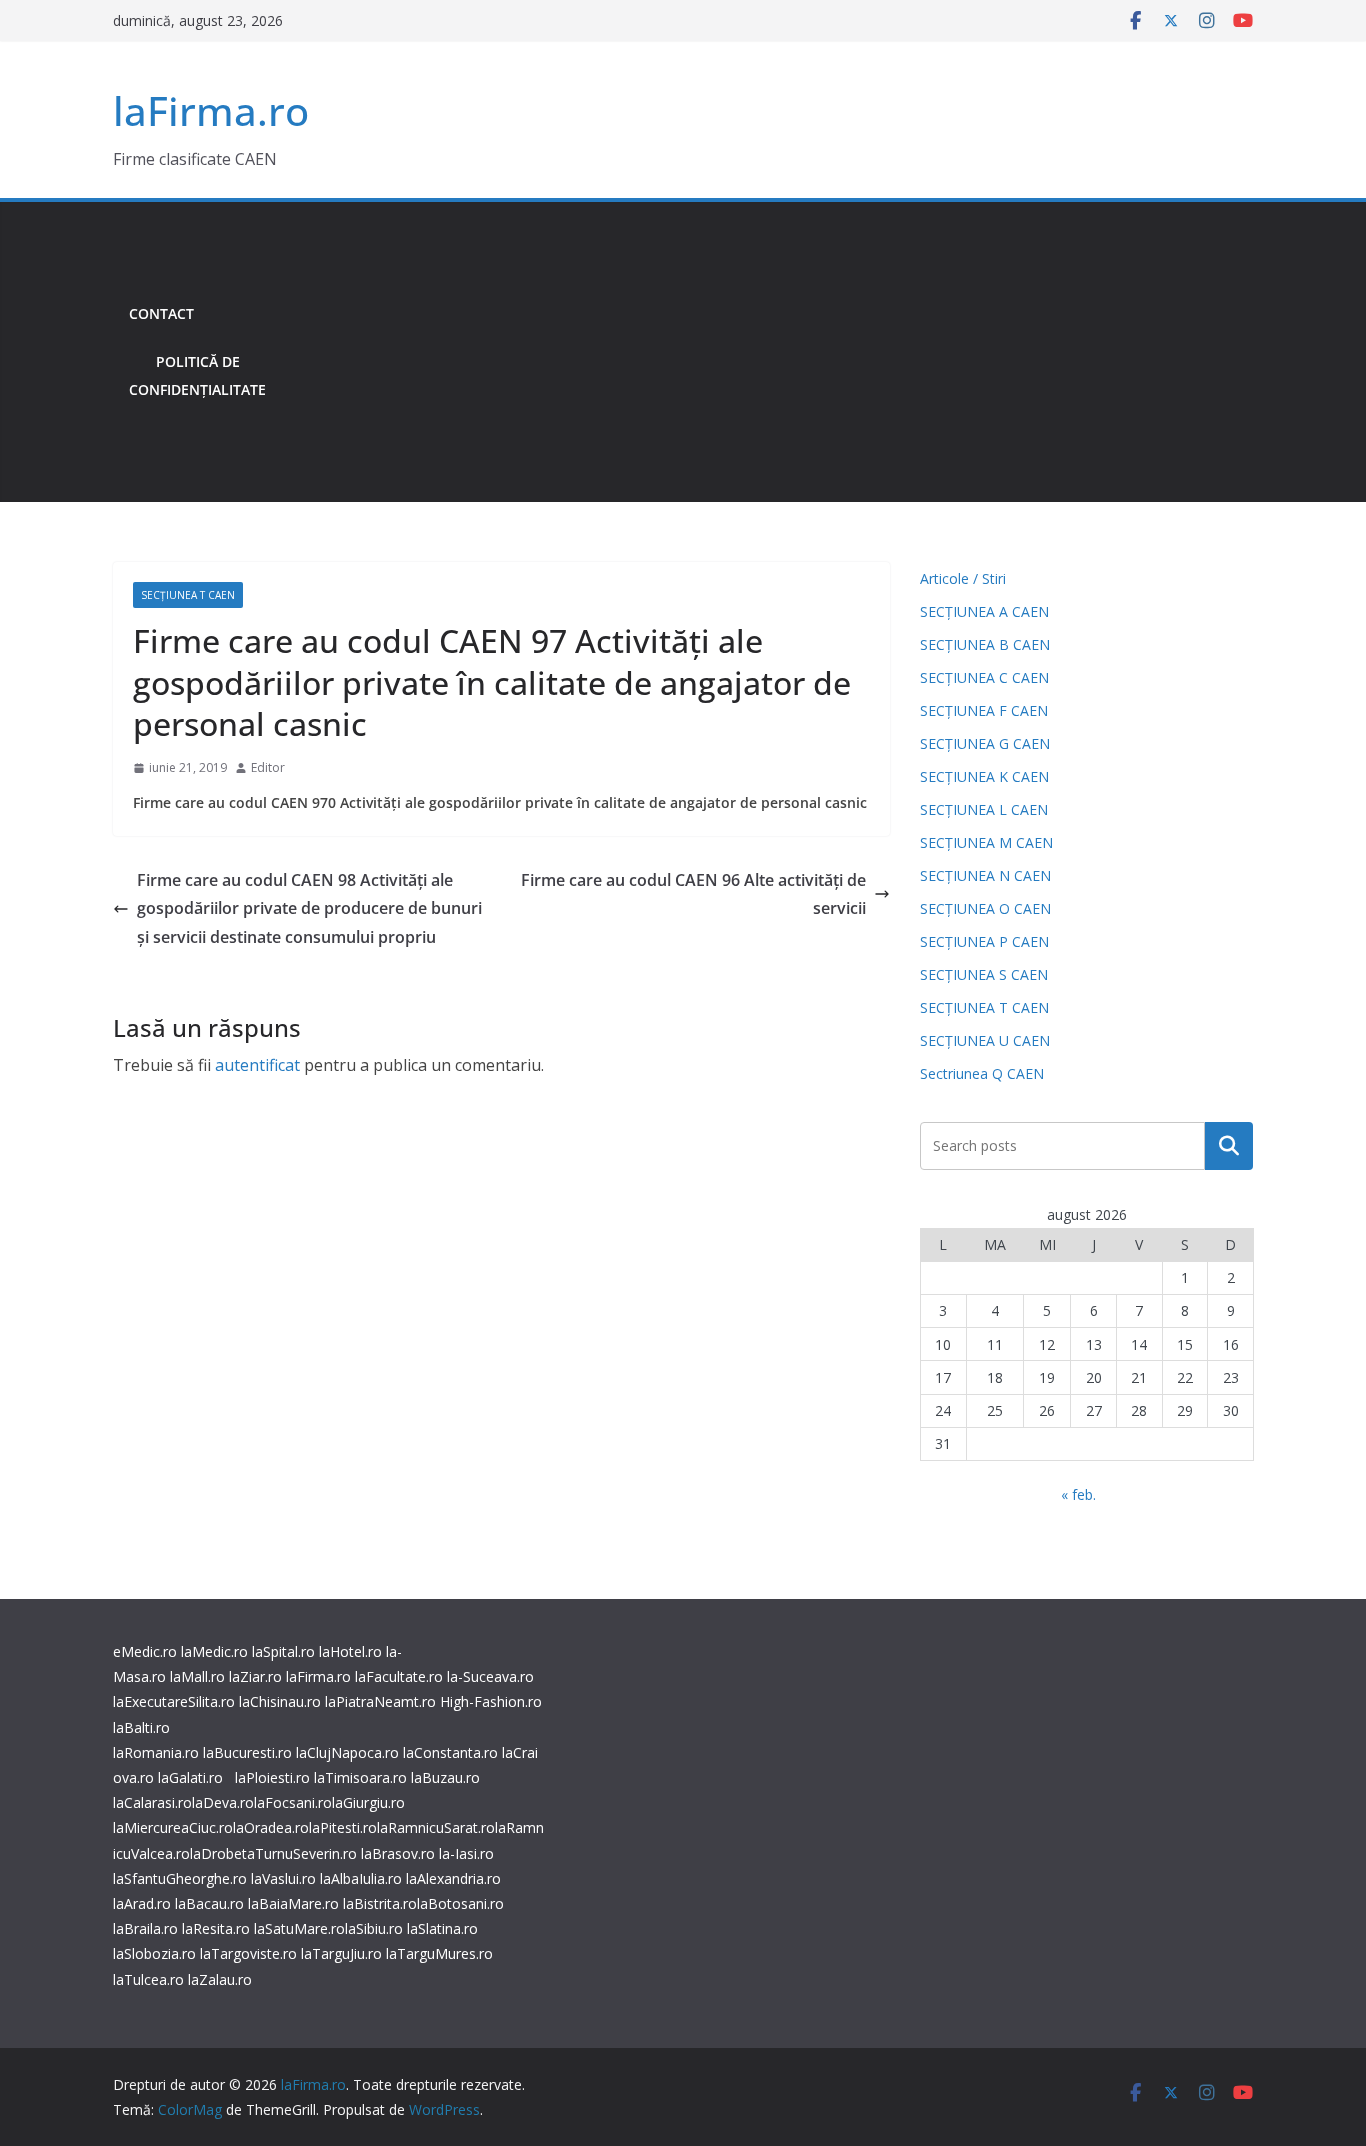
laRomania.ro (156, 1752)
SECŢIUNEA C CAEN (984, 677)
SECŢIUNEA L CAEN (984, 809)
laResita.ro (216, 1928)
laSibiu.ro (374, 1928)
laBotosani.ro (460, 1903)
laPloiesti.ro (272, 1777)
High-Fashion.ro (491, 1701)
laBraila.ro (145, 1928)
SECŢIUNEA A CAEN (984, 611)
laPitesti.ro (343, 1827)
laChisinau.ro (280, 1701)
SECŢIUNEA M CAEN (986, 842)
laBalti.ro (141, 1727)
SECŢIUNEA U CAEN (985, 1040)
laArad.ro (142, 1903)
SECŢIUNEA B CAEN (985, 644)
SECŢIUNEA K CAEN (984, 776)
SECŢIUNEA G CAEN (985, 743)
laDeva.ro (223, 1802)
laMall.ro (197, 1676)
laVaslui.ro (285, 1878)
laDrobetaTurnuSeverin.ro (273, 1853)
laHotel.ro (350, 1651)
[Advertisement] (767, 352)
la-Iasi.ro (466, 1853)
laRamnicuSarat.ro (436, 1827)
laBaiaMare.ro (293, 1903)
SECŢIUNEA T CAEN (188, 595)
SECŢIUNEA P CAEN (984, 941)
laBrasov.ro (398, 1853)
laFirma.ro (211, 110)
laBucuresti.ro (247, 1752)
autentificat (257, 1065)
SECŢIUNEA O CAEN (985, 908)
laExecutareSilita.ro (174, 1701)
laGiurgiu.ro (368, 1802)
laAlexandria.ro (453, 1878)
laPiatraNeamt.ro (380, 1701)
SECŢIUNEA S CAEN (984, 974)
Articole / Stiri (963, 578)
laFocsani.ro (293, 1802)
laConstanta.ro (450, 1752)
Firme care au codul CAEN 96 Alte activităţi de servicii (693, 894)
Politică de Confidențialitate (197, 375)
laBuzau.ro (445, 1777)
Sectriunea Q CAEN (982, 1073)
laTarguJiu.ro (343, 1953)
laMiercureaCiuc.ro (173, 1827)
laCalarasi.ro (152, 1802)
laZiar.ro (255, 1676)
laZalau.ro (220, 1979)
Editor (268, 767)
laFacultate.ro (399, 1676)
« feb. (1078, 1494)
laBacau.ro (209, 1903)
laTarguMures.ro (439, 1953)
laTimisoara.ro (360, 1777)
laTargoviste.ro (248, 1953)
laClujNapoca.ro (347, 1752)
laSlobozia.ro (154, 1953)
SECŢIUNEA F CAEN (984, 710)
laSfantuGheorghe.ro (180, 1878)
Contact (161, 313)
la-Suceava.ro (490, 1676)
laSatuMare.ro (299, 1928)
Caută (1229, 1146)
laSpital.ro (283, 1651)
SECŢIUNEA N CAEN (985, 875)
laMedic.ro (216, 1651)
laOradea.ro (271, 1827)
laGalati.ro (190, 1777)
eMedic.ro (145, 1651)
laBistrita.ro (380, 1903)
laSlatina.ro (442, 1928)
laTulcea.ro (150, 1979)
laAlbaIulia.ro (361, 1878)
